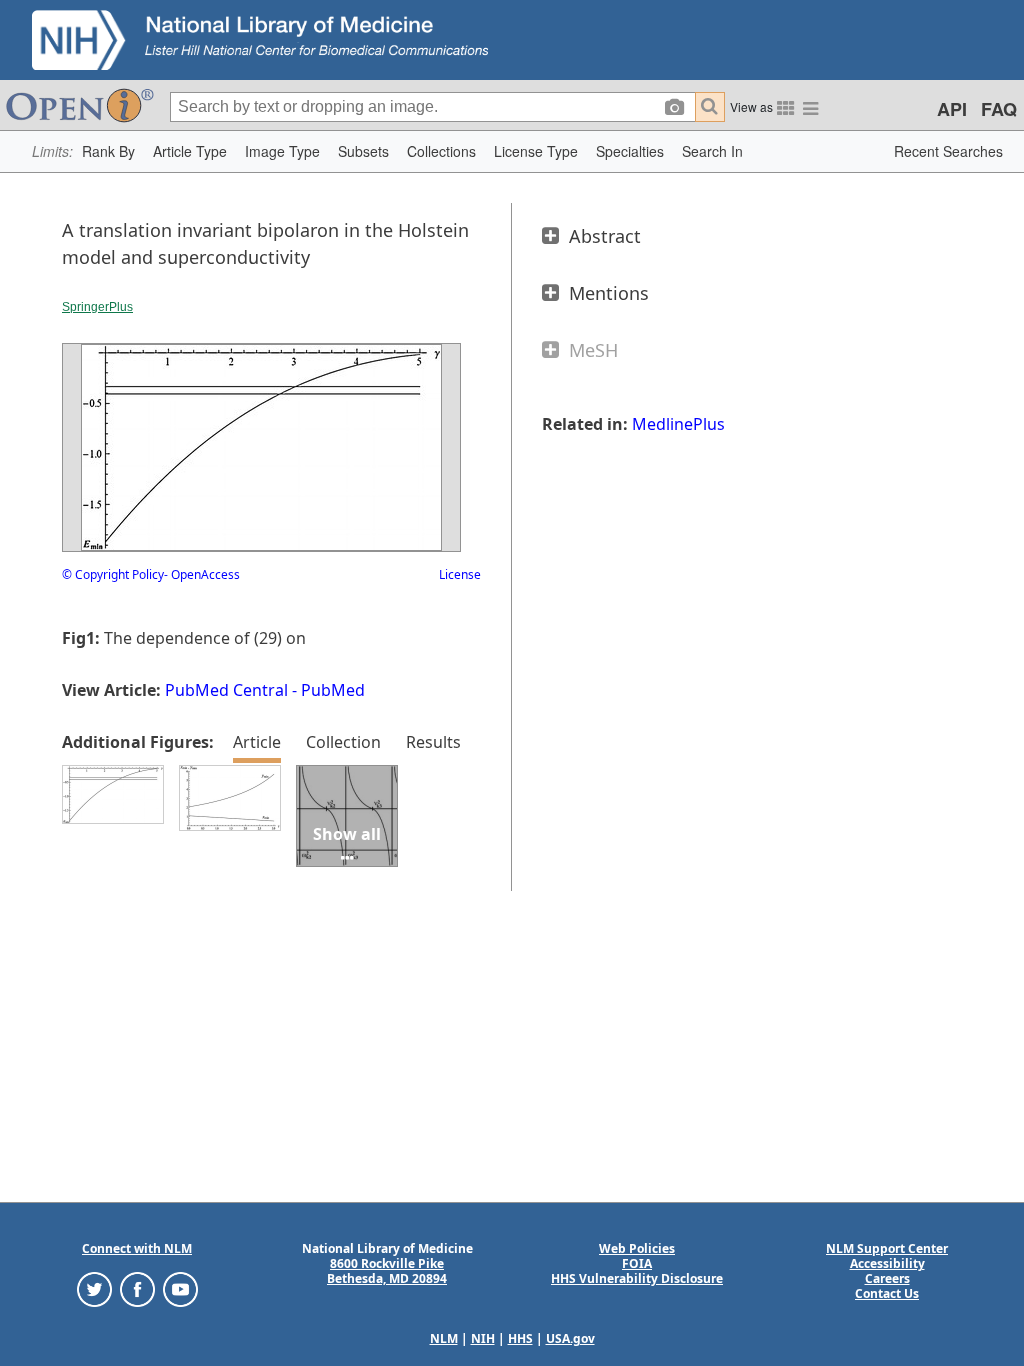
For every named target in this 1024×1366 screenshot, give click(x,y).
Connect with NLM (137, 1248)
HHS (520, 1338)
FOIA (637, 1263)
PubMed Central (226, 690)
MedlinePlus (678, 424)
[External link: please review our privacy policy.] (94, 1288)
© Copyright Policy (113, 574)
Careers (887, 1278)
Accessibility (887, 1263)
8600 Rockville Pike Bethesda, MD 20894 (387, 1271)
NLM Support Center (887, 1248)
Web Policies (637, 1248)
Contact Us (887, 1293)
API (952, 109)
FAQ (999, 109)
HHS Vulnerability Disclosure (637, 1278)
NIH (483, 1338)
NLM (444, 1338)
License (460, 574)
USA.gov (570, 1338)
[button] (108, 151)
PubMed (333, 690)
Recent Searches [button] (948, 151)
